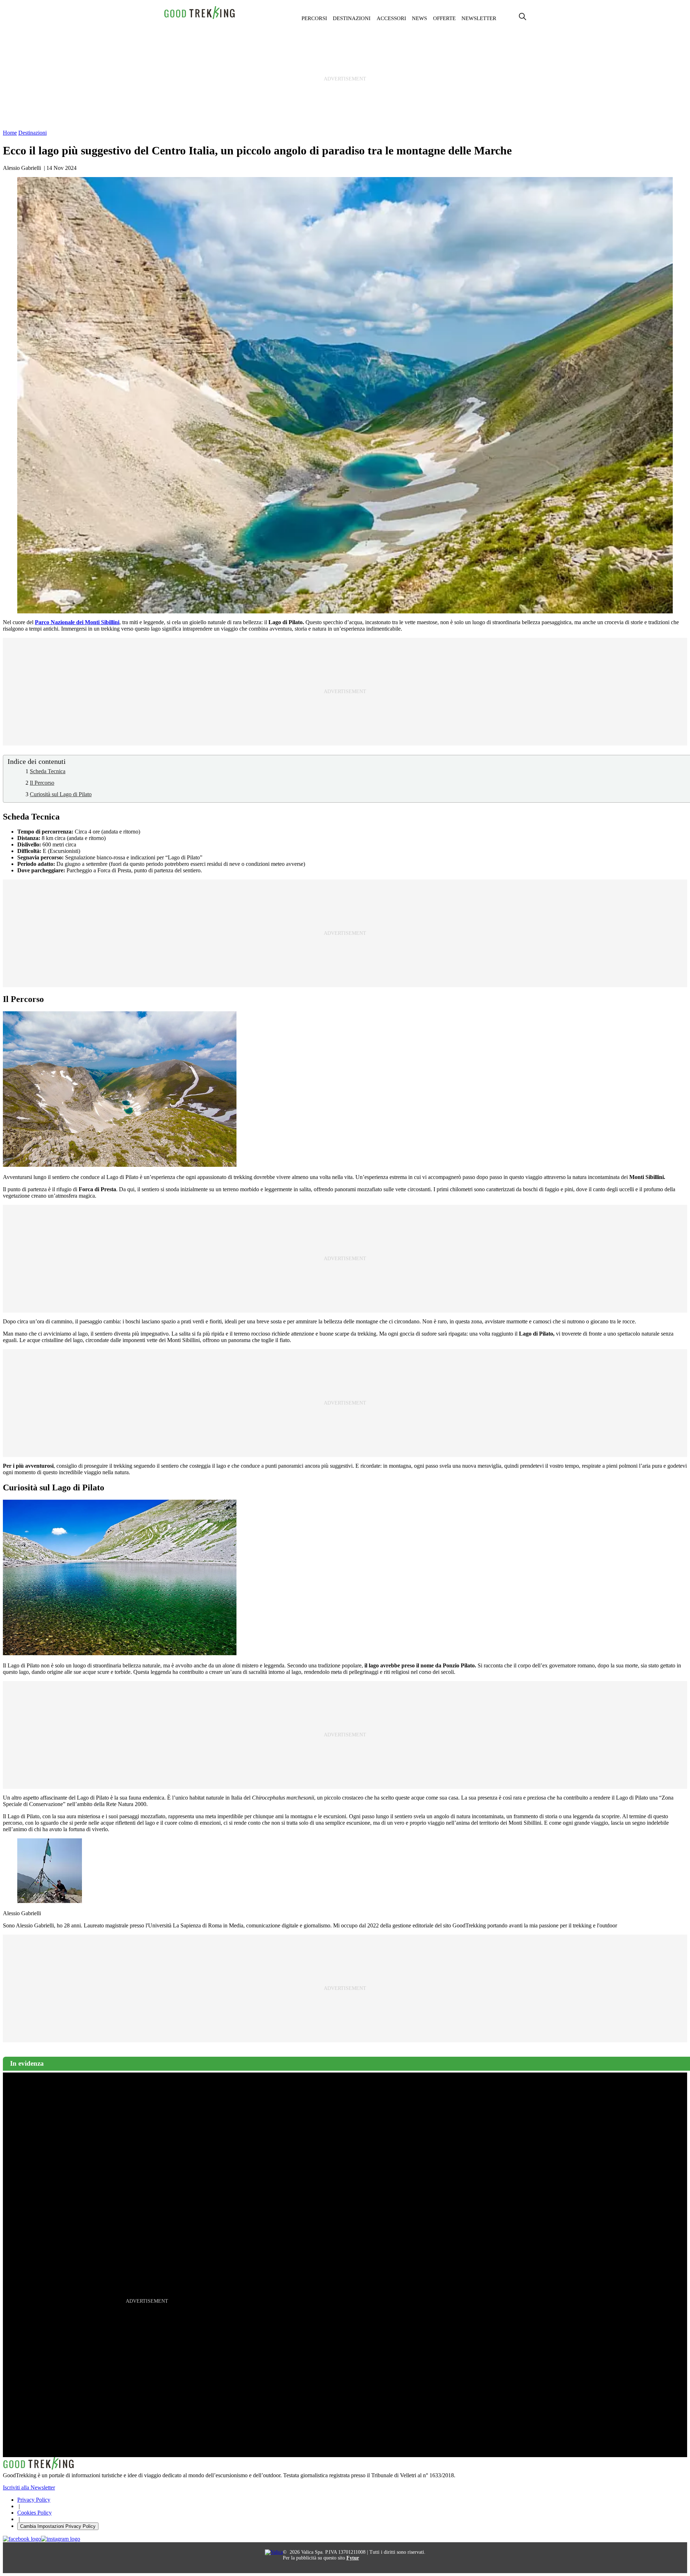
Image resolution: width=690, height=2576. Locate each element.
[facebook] (22, 2539)
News (419, 18)
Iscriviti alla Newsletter (29, 2487)
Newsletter (479, 18)
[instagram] (61, 2539)
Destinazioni (352, 18)
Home (10, 133)
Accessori (391, 18)
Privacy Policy (34, 2500)
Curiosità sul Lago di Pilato (61, 794)
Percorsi (314, 18)
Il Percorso (42, 783)
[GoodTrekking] (200, 18)
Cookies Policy (34, 2513)
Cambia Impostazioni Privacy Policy (58, 2526)
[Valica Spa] (274, 2552)
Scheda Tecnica (48, 771)
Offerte (444, 18)
